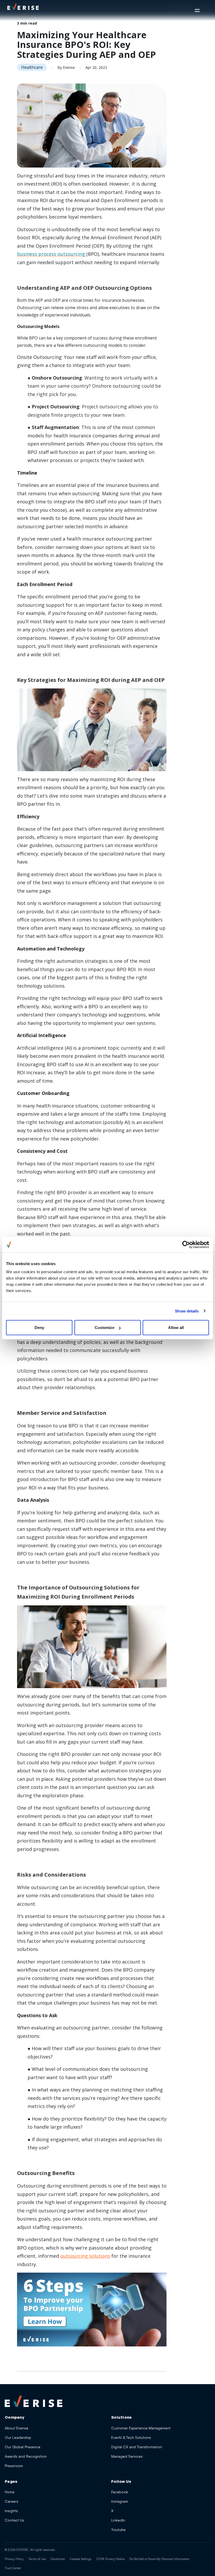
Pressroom (14, 2466)
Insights (11, 2511)
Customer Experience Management (141, 2428)
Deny (39, 1328)
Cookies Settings (81, 2559)
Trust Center (13, 2568)
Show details (187, 1311)
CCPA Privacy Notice (110, 2559)
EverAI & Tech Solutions (131, 2437)
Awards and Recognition (26, 2456)
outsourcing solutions (85, 2256)
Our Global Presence (23, 2447)
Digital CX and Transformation (137, 2447)
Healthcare (32, 67)
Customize (104, 1328)
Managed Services (127, 2456)
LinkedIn (118, 2520)
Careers (12, 2501)
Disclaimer (58, 2559)
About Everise (17, 2428)
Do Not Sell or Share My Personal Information (159, 2559)
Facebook (120, 2492)
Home (10, 2492)
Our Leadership (18, 2437)
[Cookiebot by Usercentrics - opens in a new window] (186, 1244)
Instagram (120, 2501)
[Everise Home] (34, 2401)
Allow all (176, 1328)
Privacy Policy (14, 2559)
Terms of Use (37, 2559)
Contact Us (14, 2520)
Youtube (118, 2530)
